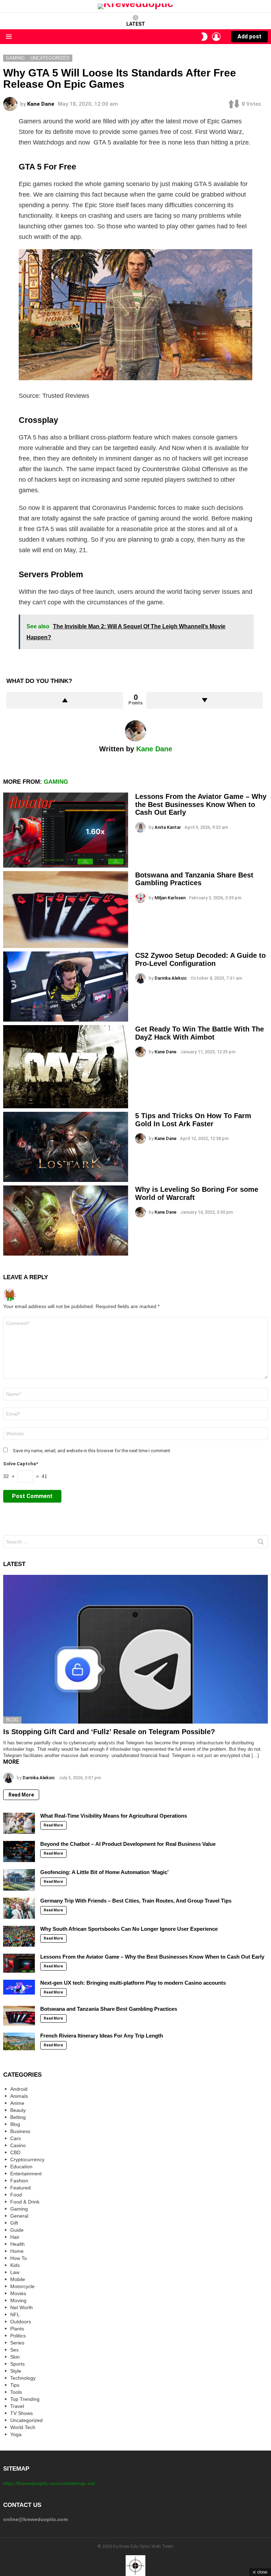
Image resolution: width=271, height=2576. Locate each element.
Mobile (18, 2279)
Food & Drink (25, 2202)
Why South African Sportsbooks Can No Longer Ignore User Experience (129, 1929)
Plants (17, 2329)
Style (16, 2371)
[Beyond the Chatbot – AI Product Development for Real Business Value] (19, 1851)
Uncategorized (26, 2420)
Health (17, 2244)
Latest (136, 24)
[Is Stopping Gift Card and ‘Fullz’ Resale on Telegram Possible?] (135, 1649)
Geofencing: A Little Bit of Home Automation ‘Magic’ (104, 1872)
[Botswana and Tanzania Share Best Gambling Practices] (66, 910)
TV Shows (22, 2413)
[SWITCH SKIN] (204, 37)
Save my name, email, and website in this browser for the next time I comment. (92, 1451)
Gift (14, 2223)
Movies (18, 2293)
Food (16, 2195)
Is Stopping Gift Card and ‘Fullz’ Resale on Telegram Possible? (109, 1732)
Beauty (18, 2110)
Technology (23, 2378)
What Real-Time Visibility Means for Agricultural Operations (114, 1816)
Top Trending (25, 2399)
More (11, 1762)
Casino (18, 2145)
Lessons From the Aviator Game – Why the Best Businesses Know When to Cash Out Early (201, 804)
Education (21, 2167)
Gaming (56, 782)
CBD (15, 2152)
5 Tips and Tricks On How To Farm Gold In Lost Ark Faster (193, 1120)
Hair (15, 2237)
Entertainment (26, 2174)
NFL (15, 2315)
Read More (21, 1795)
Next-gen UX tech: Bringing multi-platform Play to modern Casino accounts (133, 1983)
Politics (18, 2336)
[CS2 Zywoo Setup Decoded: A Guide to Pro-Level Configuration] (66, 987)
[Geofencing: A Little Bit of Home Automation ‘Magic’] (19, 1880)
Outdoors (21, 2322)
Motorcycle (22, 2286)
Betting (18, 2117)
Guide (17, 2230)
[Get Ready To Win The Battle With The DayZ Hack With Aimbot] (66, 1067)
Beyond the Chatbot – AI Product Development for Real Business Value (128, 1844)
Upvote (65, 700)
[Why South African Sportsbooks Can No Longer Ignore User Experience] (19, 1936)
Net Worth (22, 2307)
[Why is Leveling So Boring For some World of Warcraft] (66, 1221)
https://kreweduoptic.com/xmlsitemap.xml (49, 2483)
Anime (17, 2103)
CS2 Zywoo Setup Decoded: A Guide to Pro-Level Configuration (200, 959)
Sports (17, 2364)
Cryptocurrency (27, 2159)
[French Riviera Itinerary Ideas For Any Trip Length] (19, 2041)
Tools (16, 2392)
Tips (15, 2385)
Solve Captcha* (21, 1464)
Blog (12, 1720)
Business (20, 2131)
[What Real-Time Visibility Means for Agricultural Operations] (19, 1823)
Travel (17, 2406)
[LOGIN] (216, 37)
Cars (16, 2138)
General (19, 2216)
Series (17, 2343)
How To (19, 2258)
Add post (249, 36)
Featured (20, 2188)
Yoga (16, 2434)
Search (261, 1543)
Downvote (204, 700)
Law (15, 2272)
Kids (15, 2265)
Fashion (19, 2181)
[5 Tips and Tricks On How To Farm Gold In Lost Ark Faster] (66, 1147)
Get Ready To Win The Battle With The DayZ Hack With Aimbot (200, 1033)
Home (17, 2251)
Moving (18, 2300)
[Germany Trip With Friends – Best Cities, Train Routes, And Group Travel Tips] (19, 1908)
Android (19, 2089)
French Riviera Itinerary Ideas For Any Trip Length (102, 2036)
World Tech (23, 2427)
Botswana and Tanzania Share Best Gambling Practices (194, 879)
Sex (14, 2350)
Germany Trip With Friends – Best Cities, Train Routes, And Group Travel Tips (136, 1901)
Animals (19, 2096)
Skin (15, 2357)
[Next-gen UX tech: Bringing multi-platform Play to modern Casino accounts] (19, 1987)
